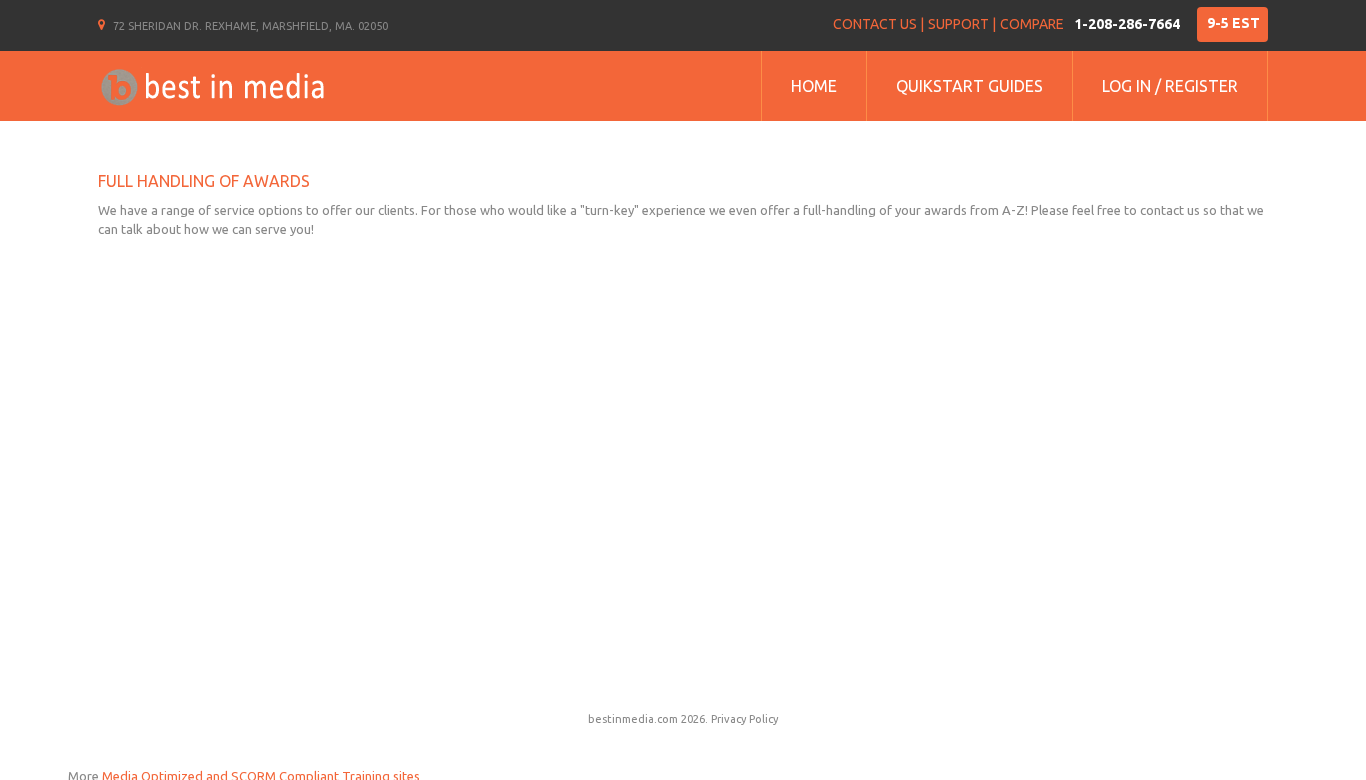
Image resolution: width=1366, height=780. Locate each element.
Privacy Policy (744, 719)
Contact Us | (878, 24)
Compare (1032, 24)
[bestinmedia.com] (211, 87)
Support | (962, 24)
